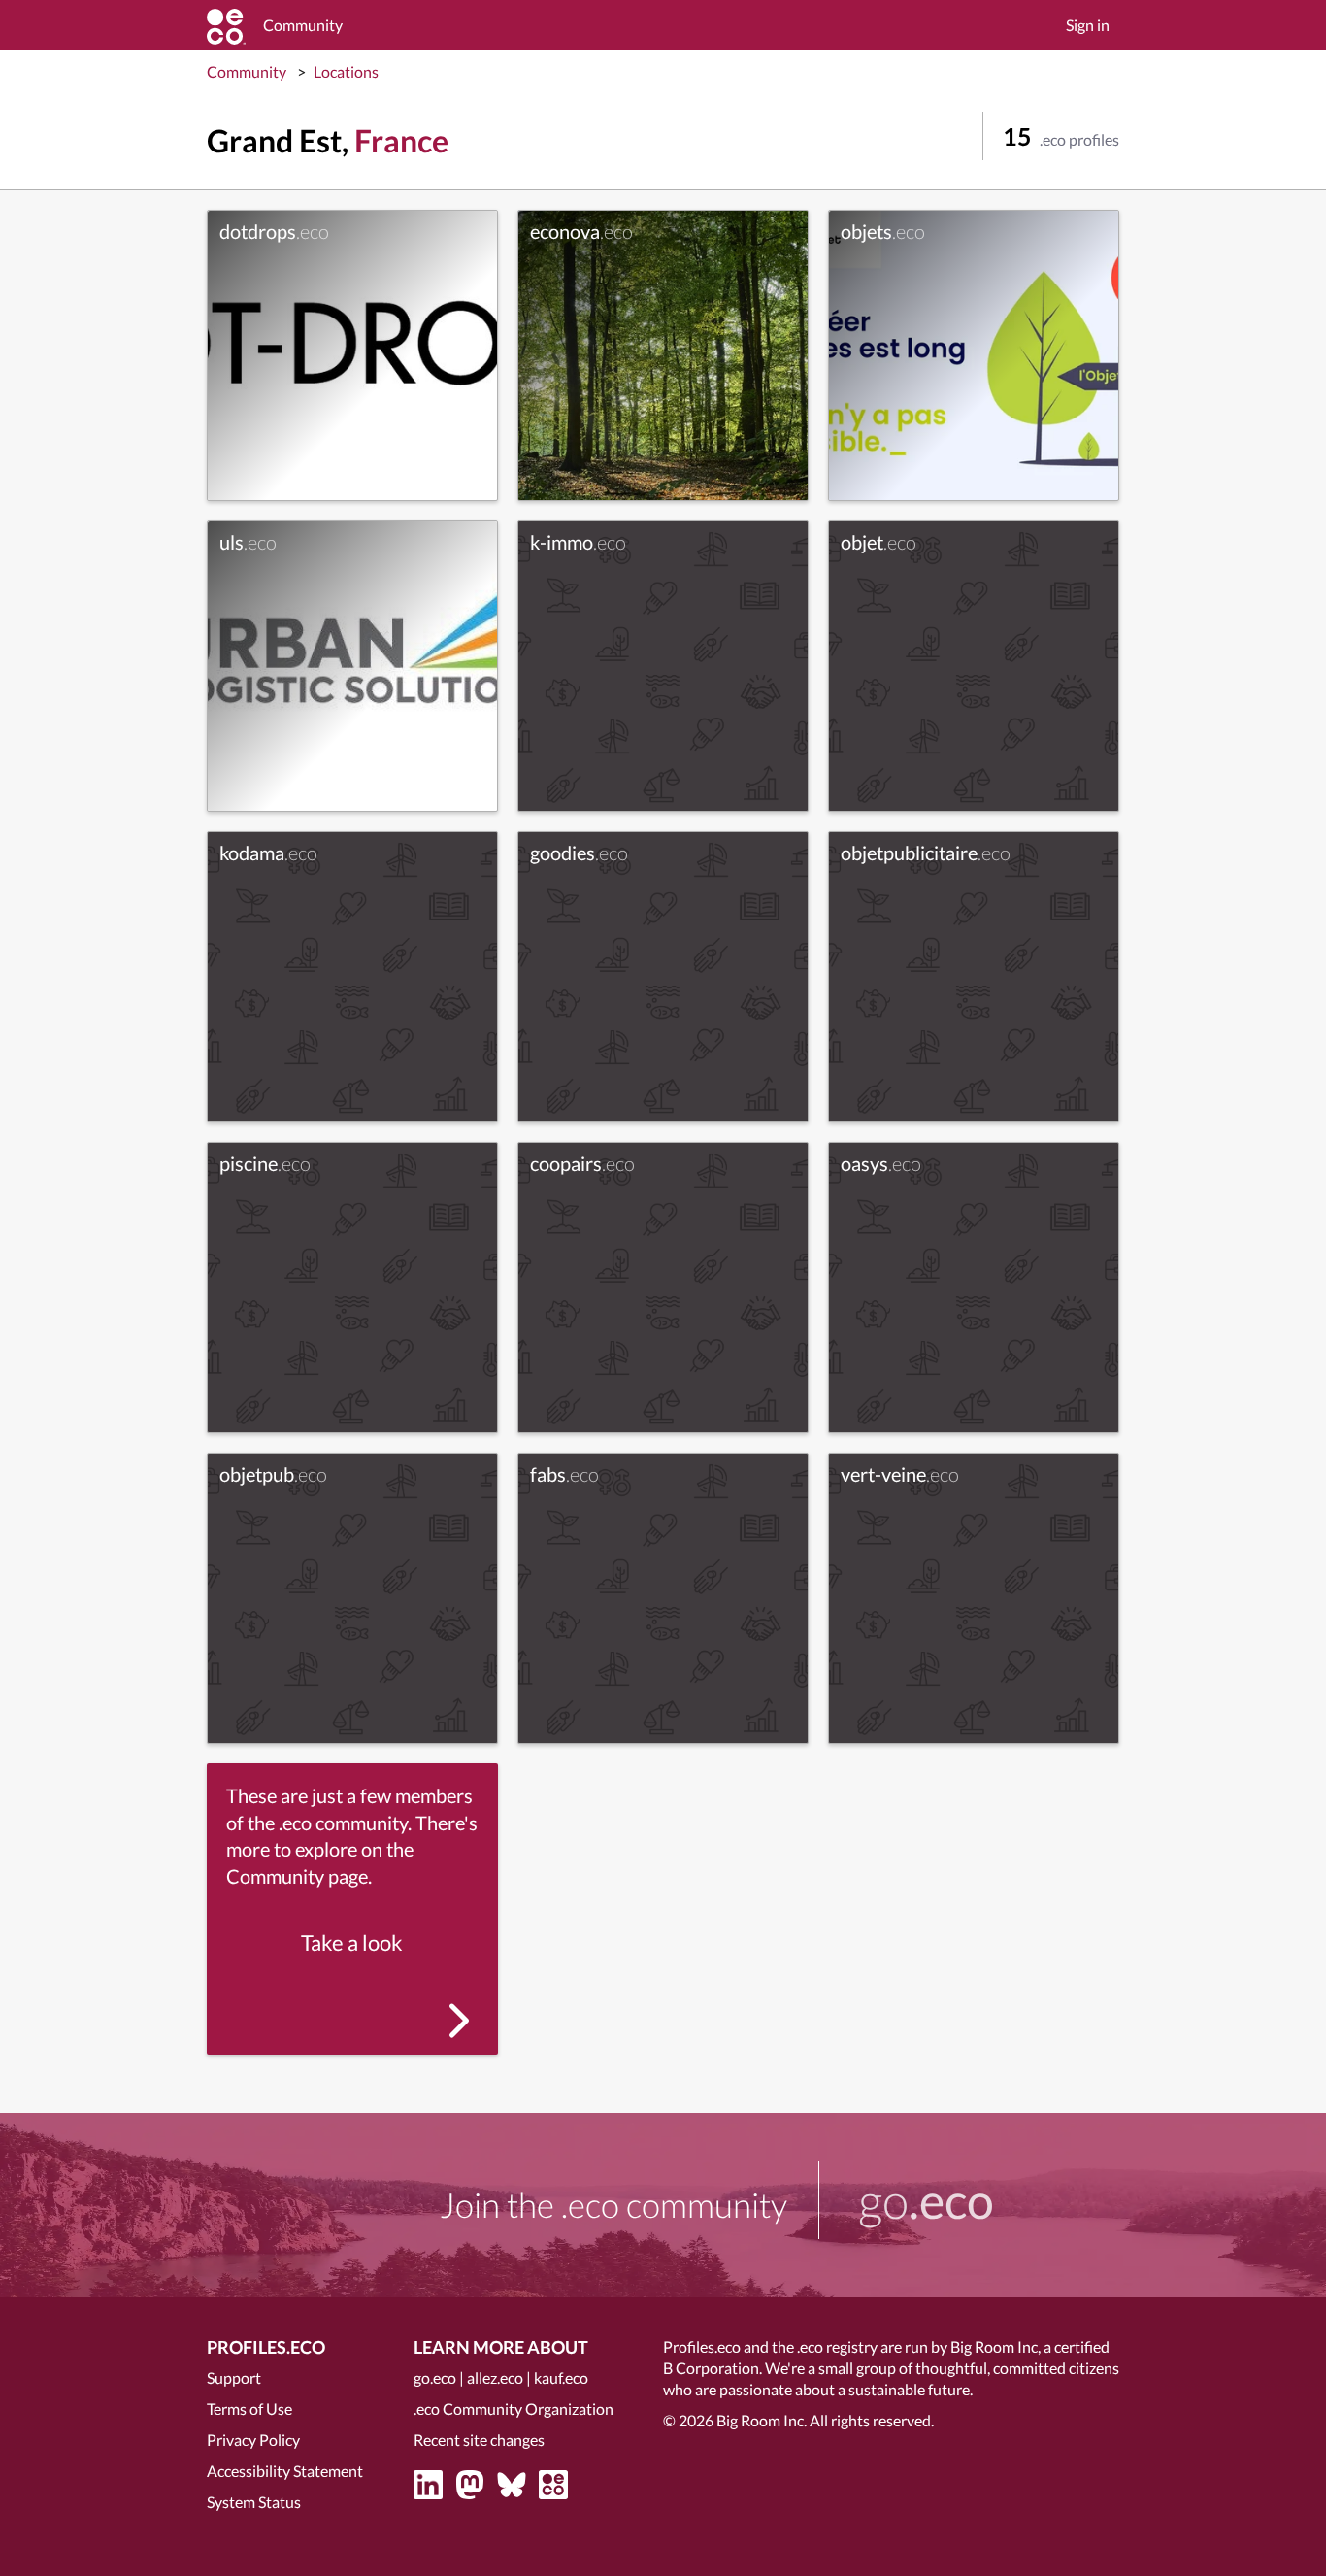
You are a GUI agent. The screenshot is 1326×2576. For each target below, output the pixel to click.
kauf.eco (561, 2377)
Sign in (1088, 25)
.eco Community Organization (514, 2409)
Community (247, 71)
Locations (346, 71)
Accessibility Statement (285, 2471)
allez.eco (495, 2377)
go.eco (435, 2377)
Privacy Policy (253, 2440)
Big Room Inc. (762, 2420)
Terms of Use (249, 2409)
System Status (254, 2502)
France (401, 140)
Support (234, 2377)
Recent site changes (479, 2440)
